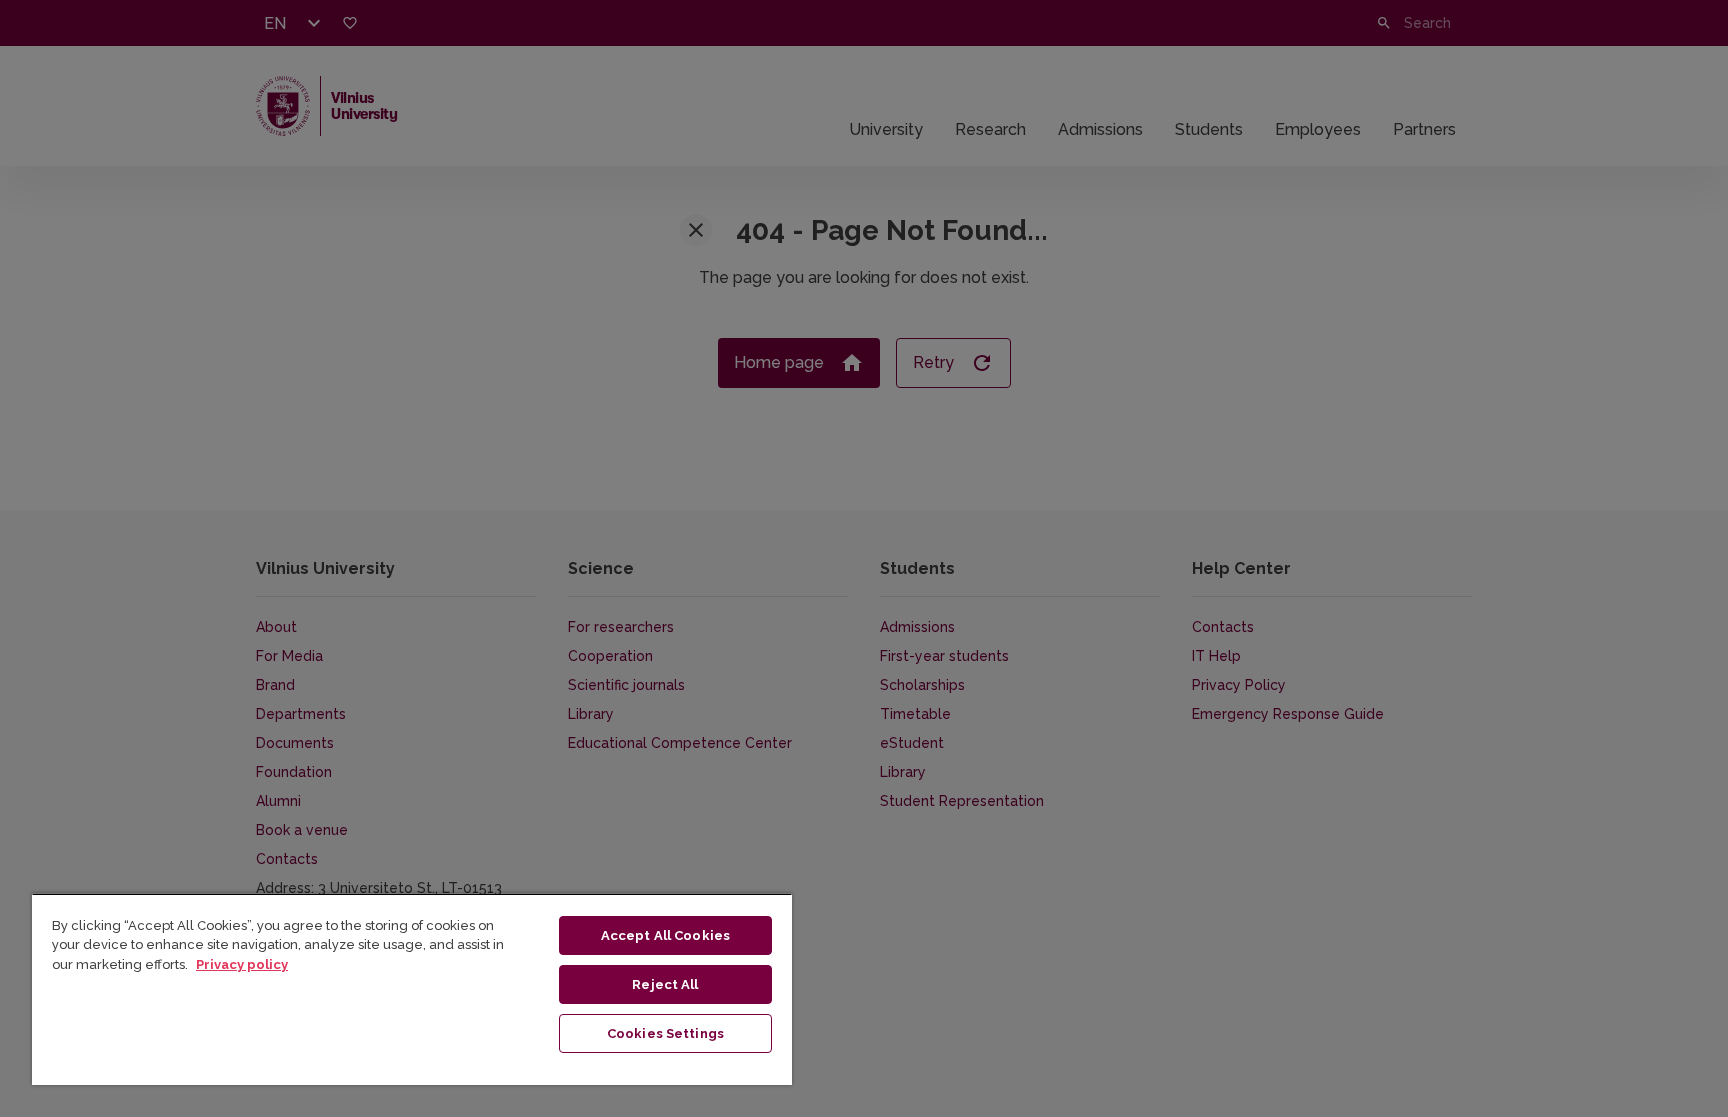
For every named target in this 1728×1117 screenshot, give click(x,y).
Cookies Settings (665, 1033)
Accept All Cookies (665, 935)
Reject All (665, 984)
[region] (412, 989)
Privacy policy (242, 964)
